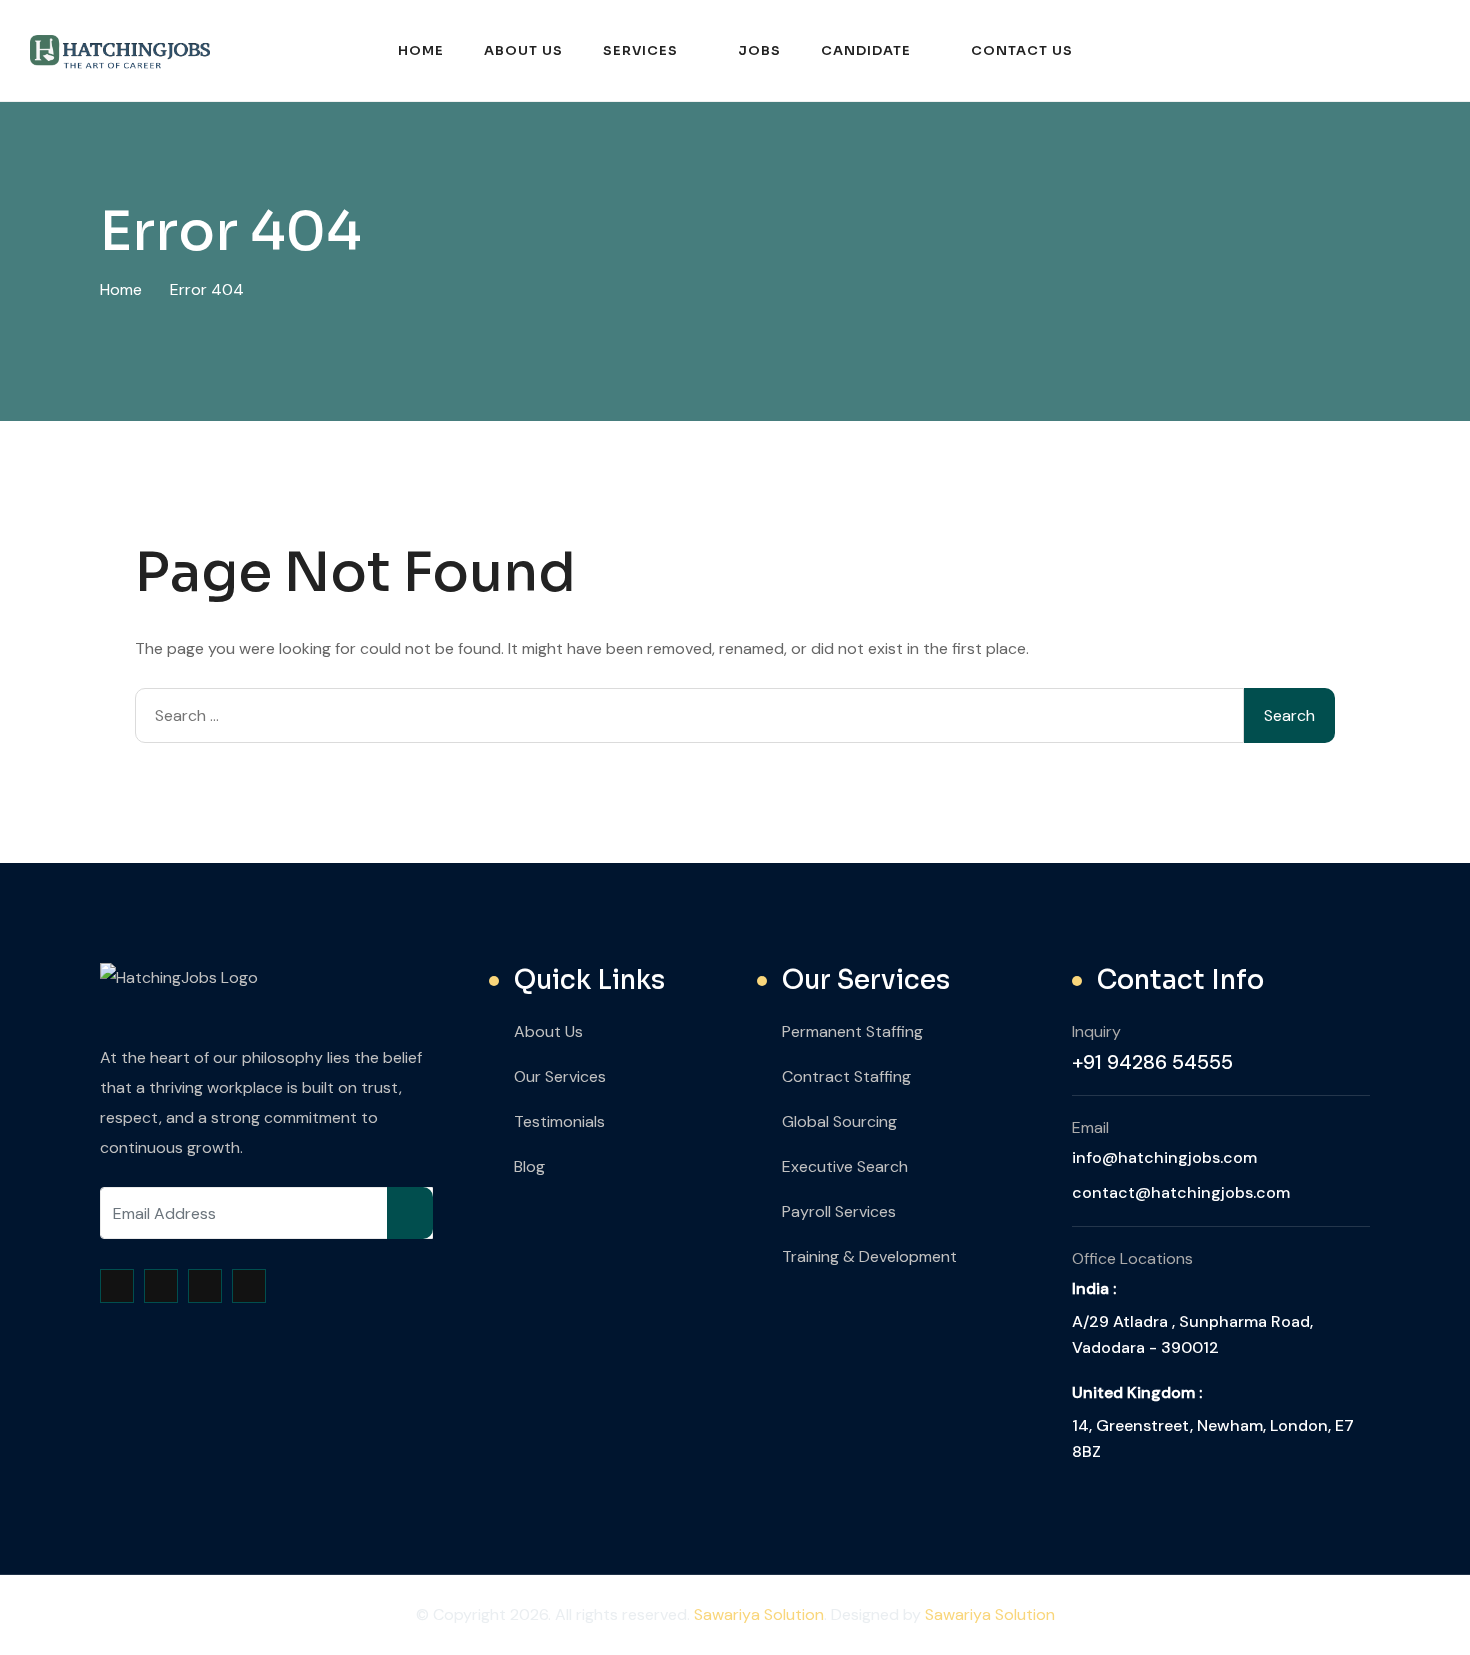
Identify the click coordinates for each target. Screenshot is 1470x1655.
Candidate (866, 50)
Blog (529, 1166)
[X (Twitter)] (161, 1286)
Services (640, 50)
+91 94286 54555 (1152, 1062)
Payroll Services (839, 1211)
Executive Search (845, 1166)
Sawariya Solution (759, 1614)
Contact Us (1022, 50)
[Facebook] (117, 1286)
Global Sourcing (839, 1121)
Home (421, 50)
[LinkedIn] (249, 1286)
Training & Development (869, 1256)
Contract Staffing (846, 1076)
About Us (523, 50)
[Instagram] (205, 1286)
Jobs (759, 50)
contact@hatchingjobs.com (1181, 1192)
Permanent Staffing (852, 1031)
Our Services (560, 1076)
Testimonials (559, 1121)
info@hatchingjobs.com (1164, 1157)
